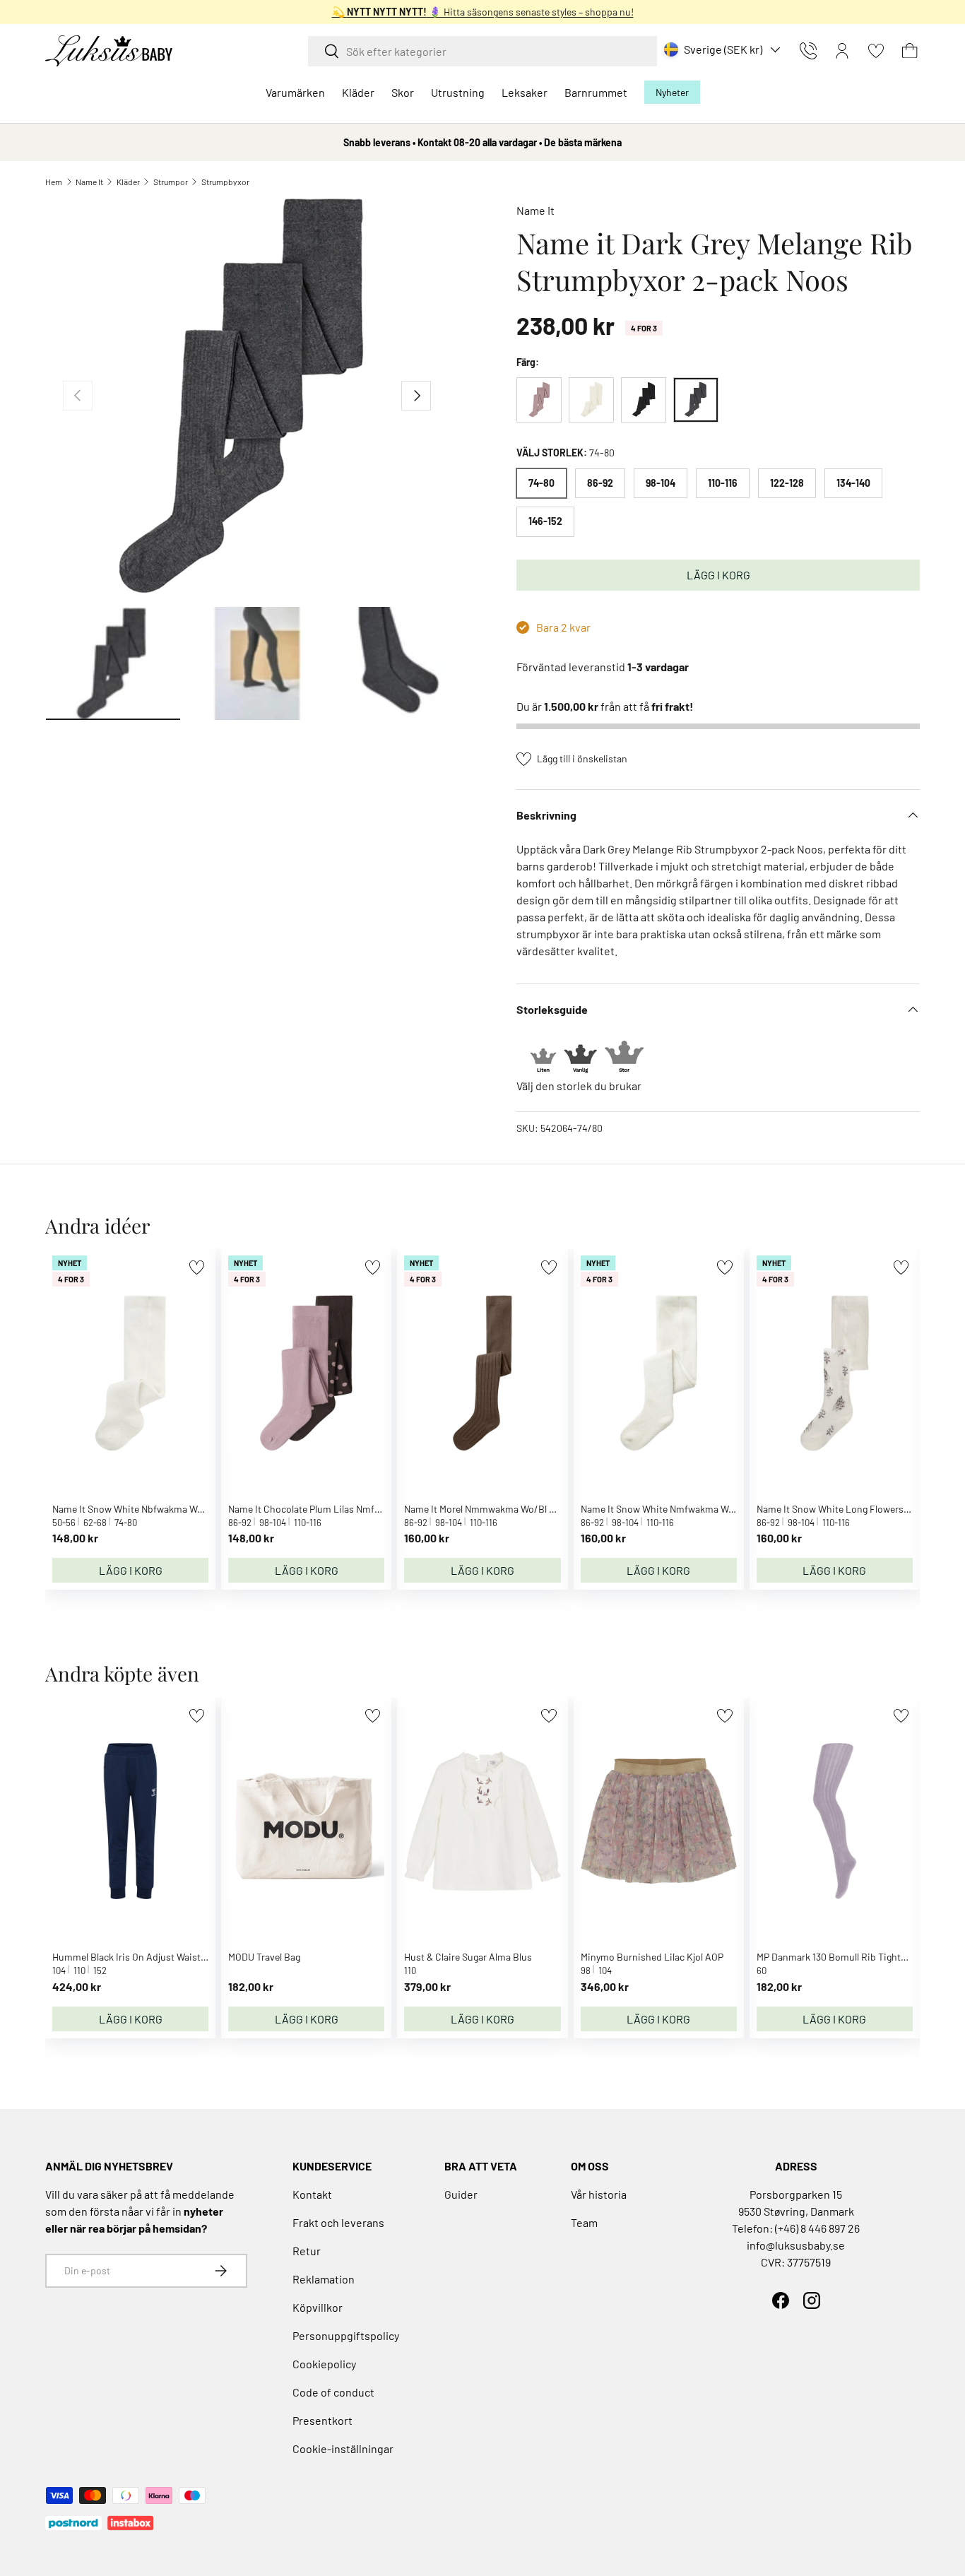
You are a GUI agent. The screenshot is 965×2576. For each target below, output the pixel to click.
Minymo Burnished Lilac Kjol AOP (652, 1957)
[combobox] (482, 51)
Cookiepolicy (324, 2364)
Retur (307, 2251)
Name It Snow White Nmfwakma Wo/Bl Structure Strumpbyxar (714, 1509)
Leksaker (525, 92)
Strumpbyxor (225, 182)
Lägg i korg (718, 575)
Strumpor (171, 182)
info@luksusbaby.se (796, 2245)
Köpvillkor (318, 2307)
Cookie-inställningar (343, 2448)
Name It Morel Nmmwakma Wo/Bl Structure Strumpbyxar (526, 1509)
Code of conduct (333, 2392)
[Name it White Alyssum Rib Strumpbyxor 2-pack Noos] (591, 400)
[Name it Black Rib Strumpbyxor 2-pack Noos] (644, 400)
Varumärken (295, 92)
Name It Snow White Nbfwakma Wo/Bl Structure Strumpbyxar (184, 1509)
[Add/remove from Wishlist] (197, 1267)
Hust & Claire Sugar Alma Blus (468, 1957)
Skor (403, 92)
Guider (461, 2194)
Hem (54, 182)
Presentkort (322, 2420)
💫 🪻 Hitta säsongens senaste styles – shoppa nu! (483, 12)
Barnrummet (596, 92)
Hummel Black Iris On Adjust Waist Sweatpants (153, 1957)
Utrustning (458, 92)
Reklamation (324, 2279)
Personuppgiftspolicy (346, 2335)
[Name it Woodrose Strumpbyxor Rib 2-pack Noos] (539, 400)
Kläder (358, 92)
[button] (910, 51)
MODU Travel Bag (264, 1957)
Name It (89, 182)
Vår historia (599, 2194)
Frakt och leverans (338, 2222)
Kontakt (312, 2194)
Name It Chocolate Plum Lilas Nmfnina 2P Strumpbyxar (347, 1509)
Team (584, 2222)
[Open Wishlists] (876, 51)
